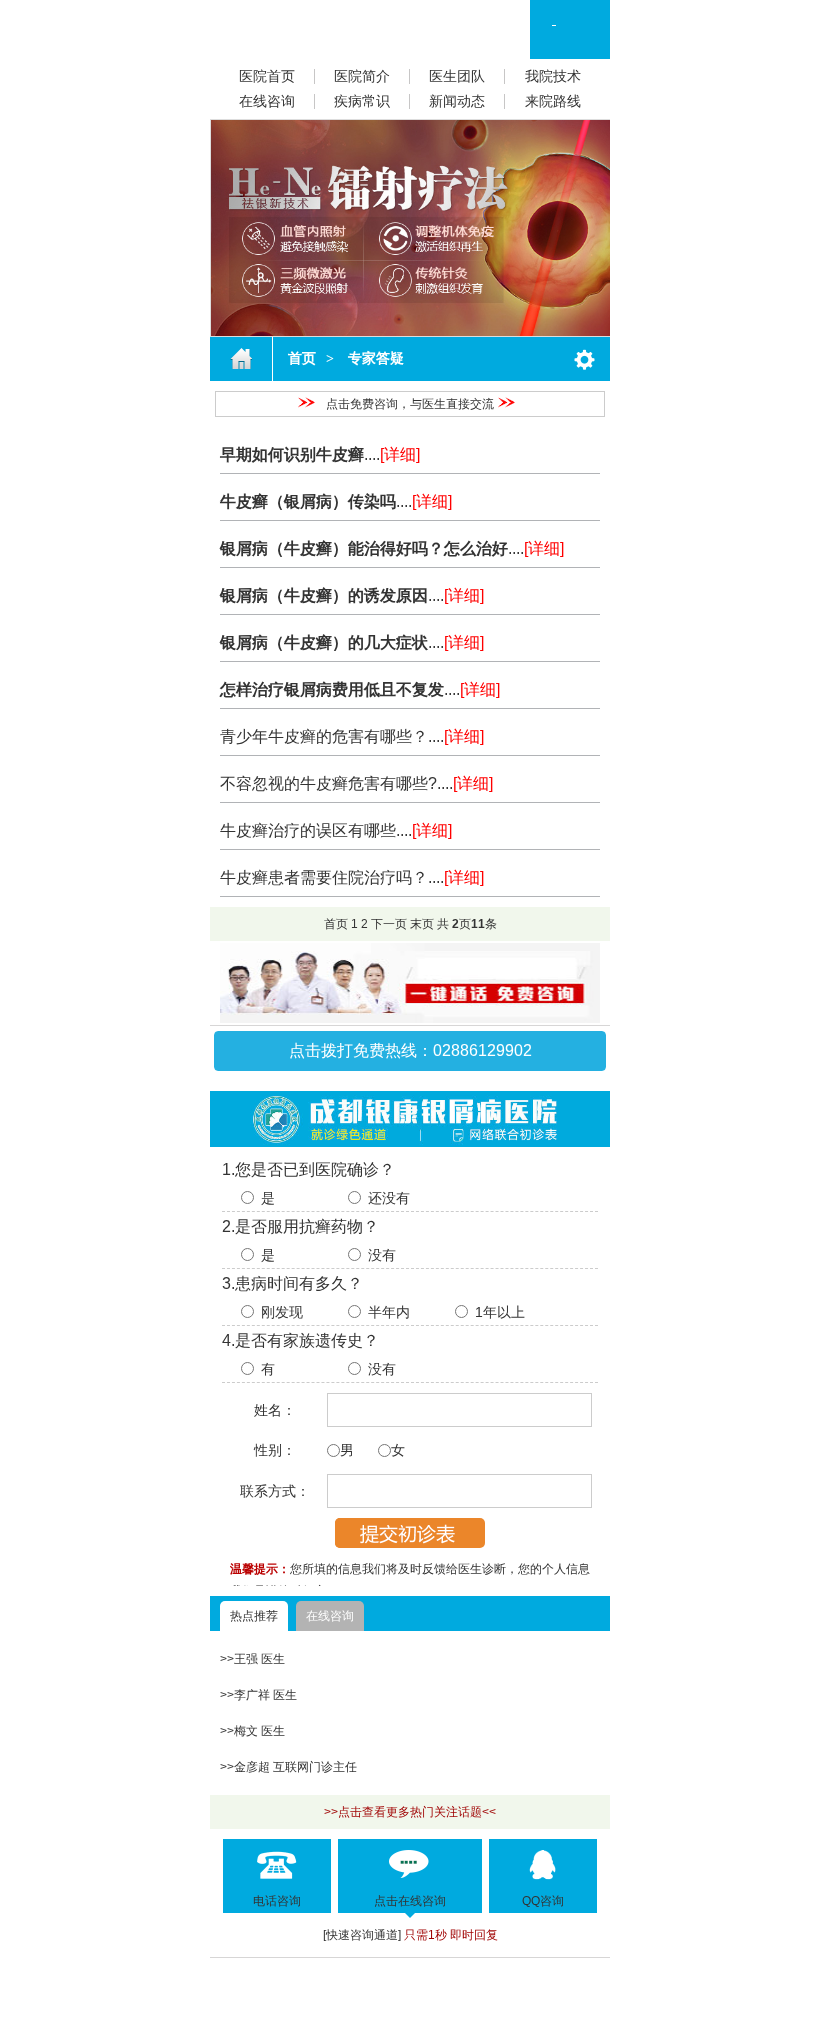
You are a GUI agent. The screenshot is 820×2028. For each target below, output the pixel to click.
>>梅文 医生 (252, 1731)
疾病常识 (362, 101)
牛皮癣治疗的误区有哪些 (308, 830)
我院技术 (553, 76)
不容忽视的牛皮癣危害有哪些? (328, 783)
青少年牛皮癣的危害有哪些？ (324, 736)
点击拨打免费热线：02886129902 (410, 1050)
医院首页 (267, 76)
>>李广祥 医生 (258, 1695)
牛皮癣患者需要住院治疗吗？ (324, 877)
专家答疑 (374, 358)
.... (392, 454)
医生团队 (457, 76)
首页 (302, 358)
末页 (422, 924)
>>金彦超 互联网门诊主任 (288, 1767)
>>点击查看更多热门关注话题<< (410, 1812)
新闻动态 (457, 101)
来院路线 (553, 101)
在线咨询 (267, 101)
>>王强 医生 (252, 1659)
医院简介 (362, 76)
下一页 (389, 924)
